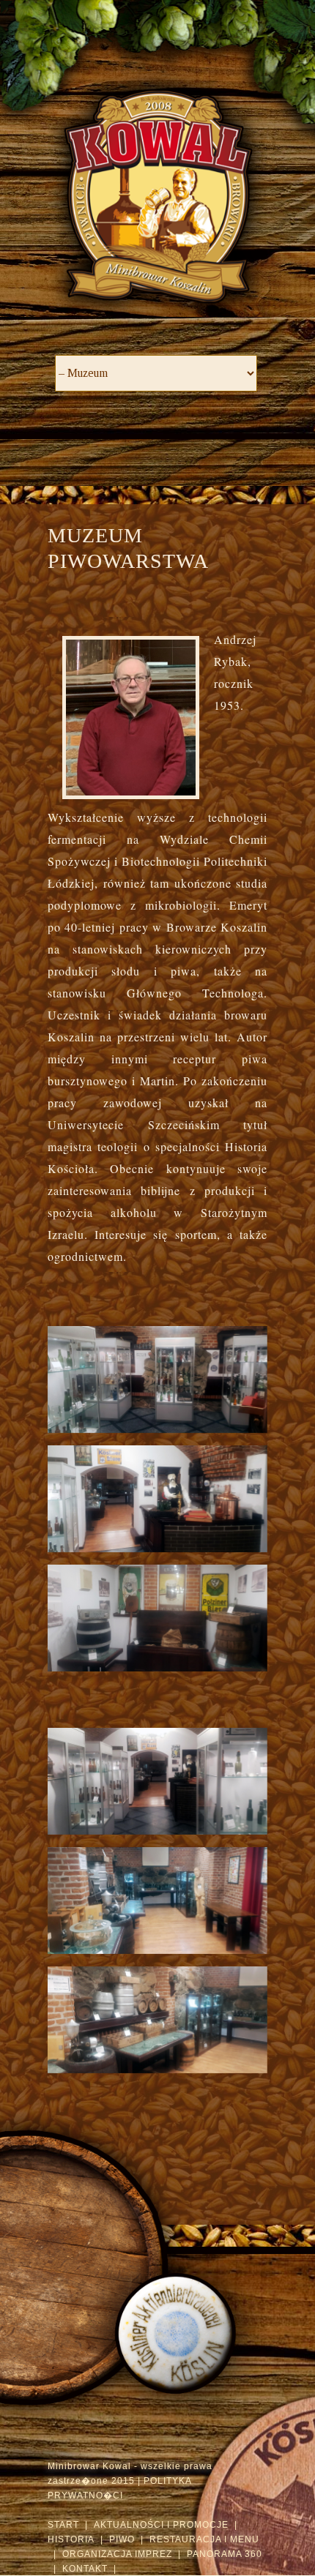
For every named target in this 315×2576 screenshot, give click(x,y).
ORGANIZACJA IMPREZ (117, 2554)
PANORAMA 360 (225, 2554)
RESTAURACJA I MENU (204, 2539)
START (63, 2525)
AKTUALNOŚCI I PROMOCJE (161, 2525)
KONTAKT (85, 2569)
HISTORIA (71, 2539)
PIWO (122, 2539)
